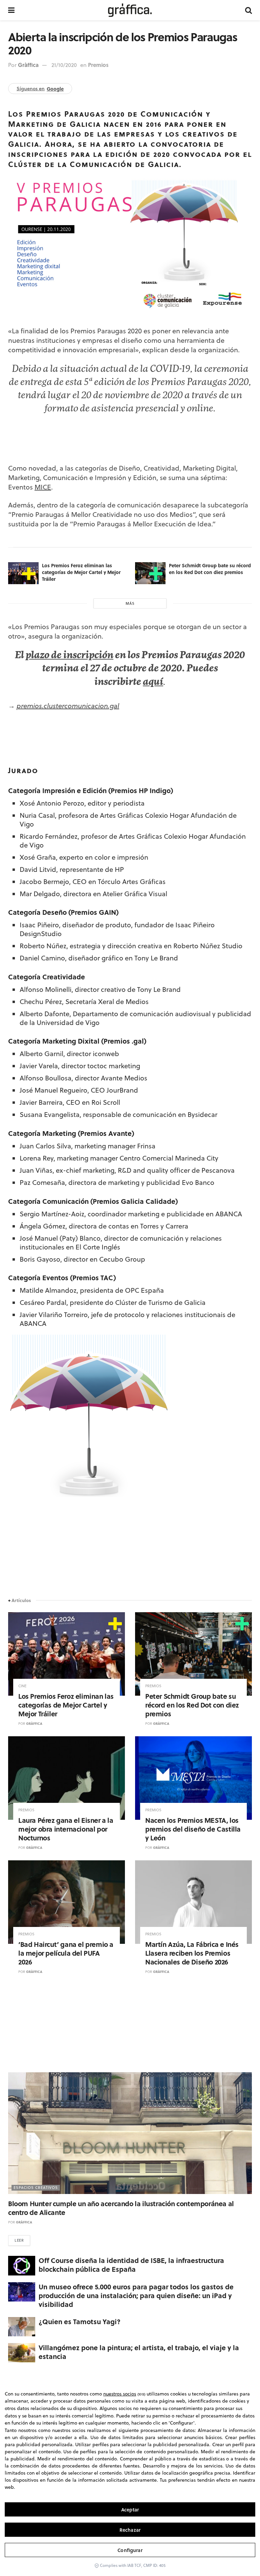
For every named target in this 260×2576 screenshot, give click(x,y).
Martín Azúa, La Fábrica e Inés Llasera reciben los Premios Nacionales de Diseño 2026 (192, 1953)
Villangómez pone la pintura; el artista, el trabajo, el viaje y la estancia (139, 2352)
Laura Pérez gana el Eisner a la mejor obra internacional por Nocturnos (66, 1829)
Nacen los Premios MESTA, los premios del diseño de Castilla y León (193, 1829)
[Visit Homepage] (130, 10)
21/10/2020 (64, 65)
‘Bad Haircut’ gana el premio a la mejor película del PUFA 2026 (66, 1953)
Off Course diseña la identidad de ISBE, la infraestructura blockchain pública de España (131, 2264)
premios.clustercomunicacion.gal (68, 706)
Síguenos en (40, 89)
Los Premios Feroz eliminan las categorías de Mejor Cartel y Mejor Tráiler (81, 572)
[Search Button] (248, 10)
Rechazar (130, 2530)
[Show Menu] (11, 10)
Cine (22, 1686)
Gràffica (28, 65)
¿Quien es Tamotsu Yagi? (80, 2321)
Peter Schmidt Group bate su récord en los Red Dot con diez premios (210, 569)
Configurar (130, 2550)
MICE (43, 487)
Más (130, 603)
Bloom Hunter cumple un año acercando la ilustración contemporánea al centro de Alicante (121, 2208)
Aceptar (130, 2510)
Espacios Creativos (36, 2188)
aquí (153, 683)
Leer (19, 2240)
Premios (98, 65)
